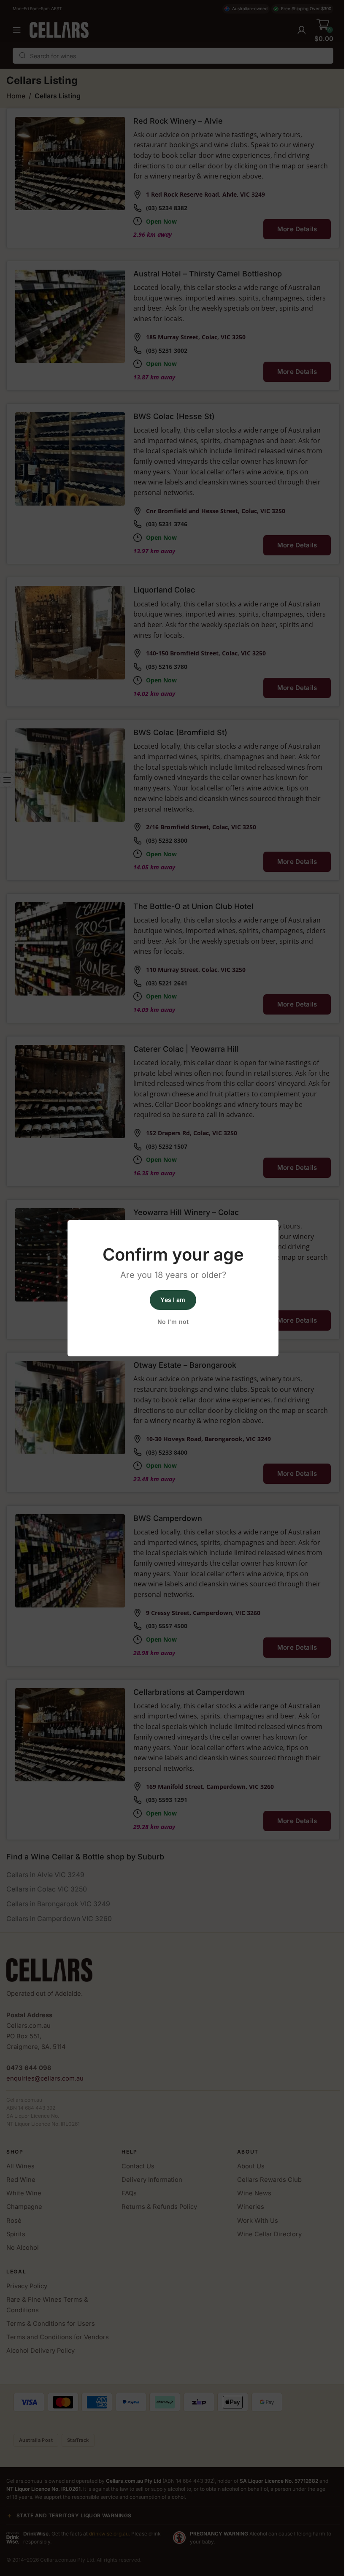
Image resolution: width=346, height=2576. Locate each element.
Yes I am (173, 1300)
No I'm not (173, 1322)
